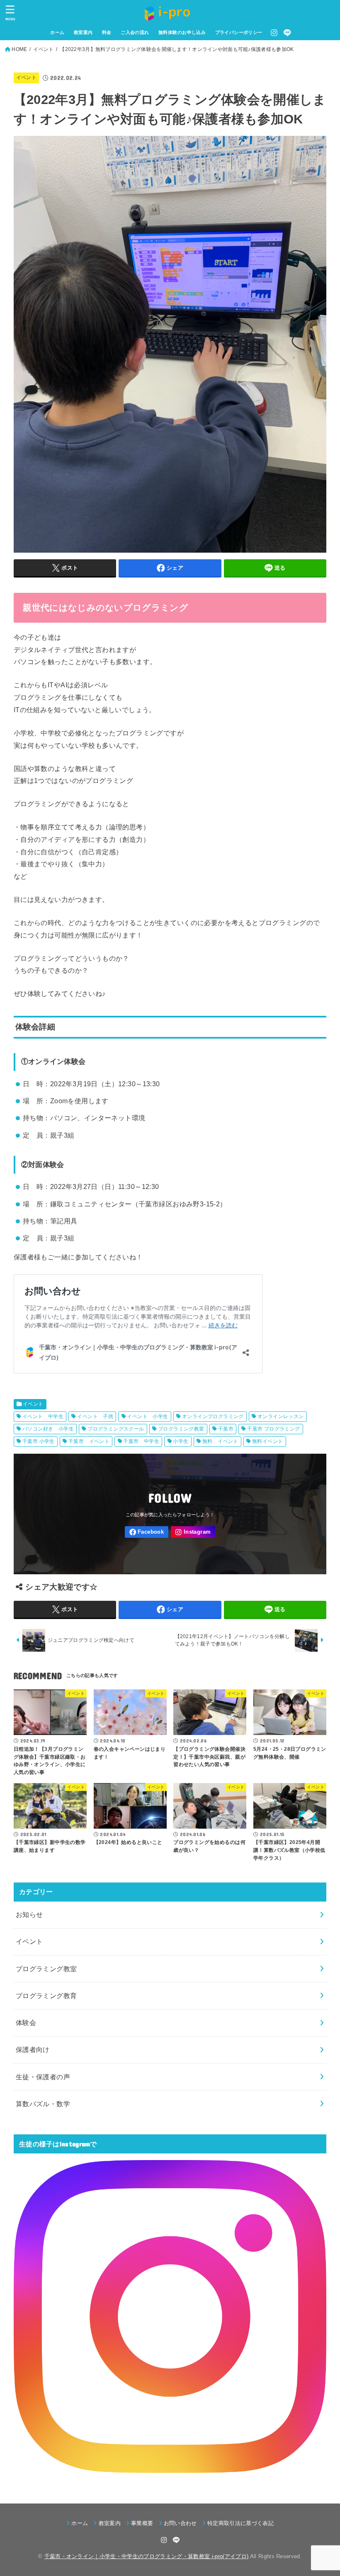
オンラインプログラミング (213, 1416)
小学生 (181, 1441)
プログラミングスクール (116, 1429)
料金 (107, 32)
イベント (43, 49)
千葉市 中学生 (141, 1441)
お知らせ (29, 1914)
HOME (19, 49)
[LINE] (287, 33)
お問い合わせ (180, 2523)
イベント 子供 (95, 1416)
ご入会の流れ (135, 32)
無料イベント (267, 1441)
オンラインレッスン (281, 1416)
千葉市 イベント (89, 1441)
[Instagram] (274, 33)
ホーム (57, 32)
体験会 (26, 2023)
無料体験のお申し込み (182, 32)
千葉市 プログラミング (274, 1429)
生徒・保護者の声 (43, 2077)
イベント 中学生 (43, 1416)
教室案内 (83, 32)
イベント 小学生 (147, 1416)
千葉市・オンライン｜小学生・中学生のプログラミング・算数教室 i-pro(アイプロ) (147, 2556)
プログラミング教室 (181, 1429)
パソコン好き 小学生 (48, 1429)
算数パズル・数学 (43, 2104)
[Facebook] (147, 1532)
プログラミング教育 (46, 1996)
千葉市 (226, 1429)
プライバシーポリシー (239, 32)
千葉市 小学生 (39, 1441)
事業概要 (142, 2523)
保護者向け (33, 2049)
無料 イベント (220, 1441)
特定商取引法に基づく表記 (240, 2523)
